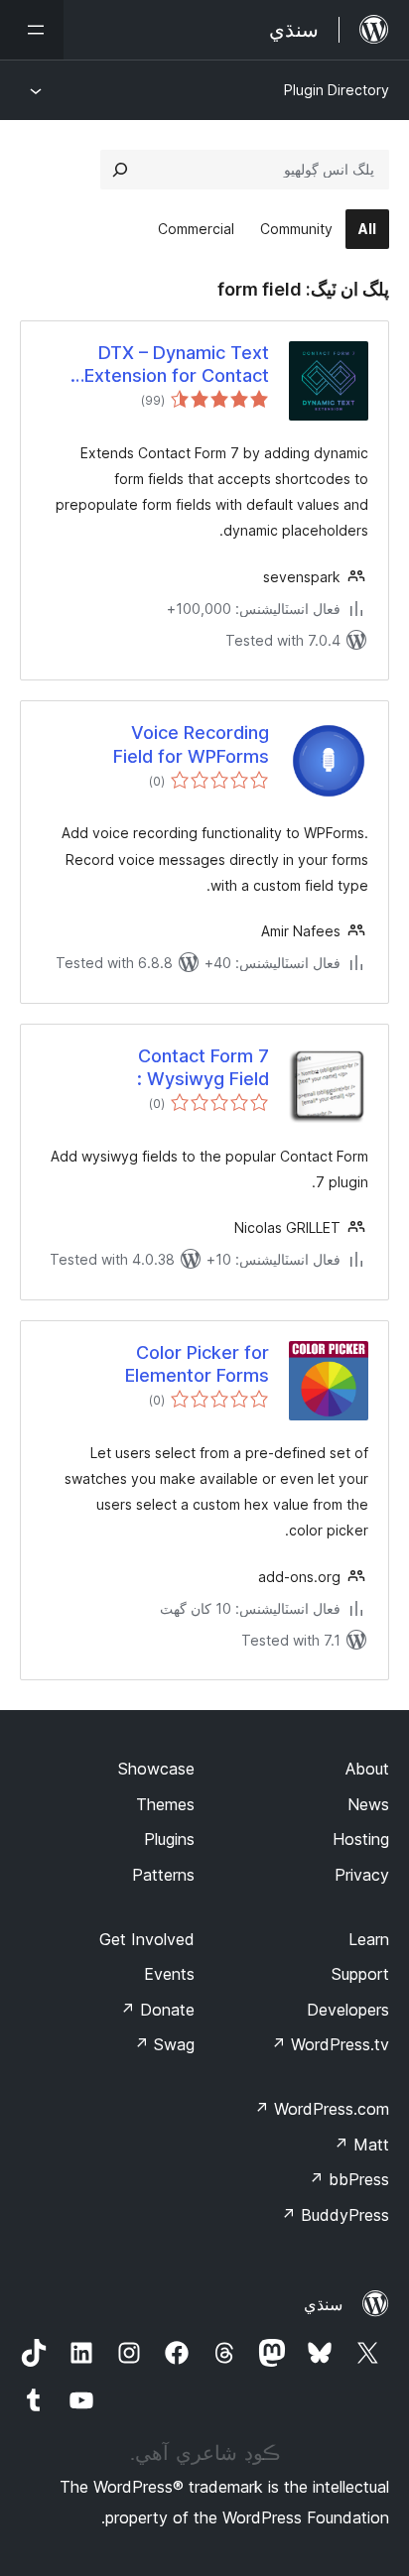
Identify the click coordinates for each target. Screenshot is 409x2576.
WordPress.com (322, 2109)
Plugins (169, 1839)
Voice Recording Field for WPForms (191, 744)
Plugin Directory (337, 90)
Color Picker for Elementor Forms (197, 1364)
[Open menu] (32, 30)
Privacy (362, 1875)
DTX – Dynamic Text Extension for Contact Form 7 (177, 365)
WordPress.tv (330, 2044)
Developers (348, 2010)
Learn (369, 1939)
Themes (165, 1804)
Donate (157, 2010)
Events (169, 1974)
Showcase (156, 1769)
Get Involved (147, 1939)
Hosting (361, 1839)
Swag (164, 2044)
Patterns (163, 1875)
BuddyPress (335, 2215)
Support (360, 1974)
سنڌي (323, 2304)
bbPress (349, 2179)
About (367, 1769)
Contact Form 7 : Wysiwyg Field (203, 1067)
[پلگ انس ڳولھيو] (120, 170)
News (368, 1804)
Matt (361, 2145)
